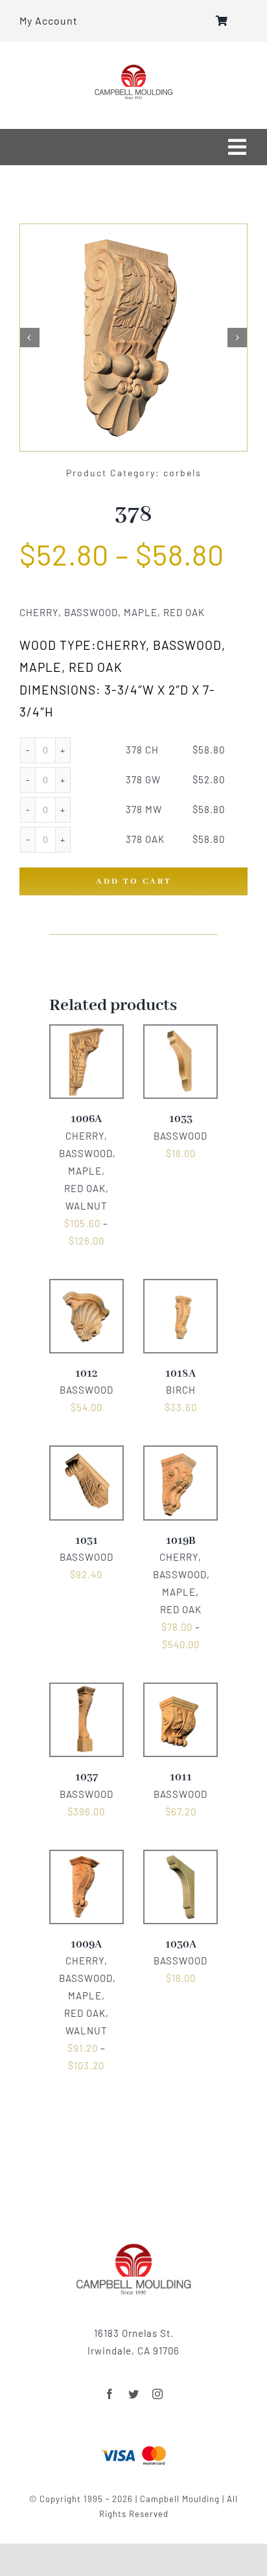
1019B (181, 1541)
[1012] (87, 1288)
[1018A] (180, 1288)
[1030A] (180, 1859)
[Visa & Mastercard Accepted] (133, 2444)
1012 (87, 1374)
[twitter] (134, 2394)
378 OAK (145, 839)
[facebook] (110, 2394)
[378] (133, 338)
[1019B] (180, 1455)
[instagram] (158, 2394)
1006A (86, 1119)
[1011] (180, 1692)
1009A (86, 1945)
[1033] (180, 1033)
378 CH (142, 750)
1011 (181, 1777)
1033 (181, 1119)
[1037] (87, 1692)
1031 (87, 1541)
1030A (181, 1945)
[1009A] (87, 1859)
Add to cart (134, 881)
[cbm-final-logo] (133, 69)
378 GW (143, 779)
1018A (180, 1374)
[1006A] (87, 1033)
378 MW (144, 809)
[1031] (87, 1455)
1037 (87, 1777)
